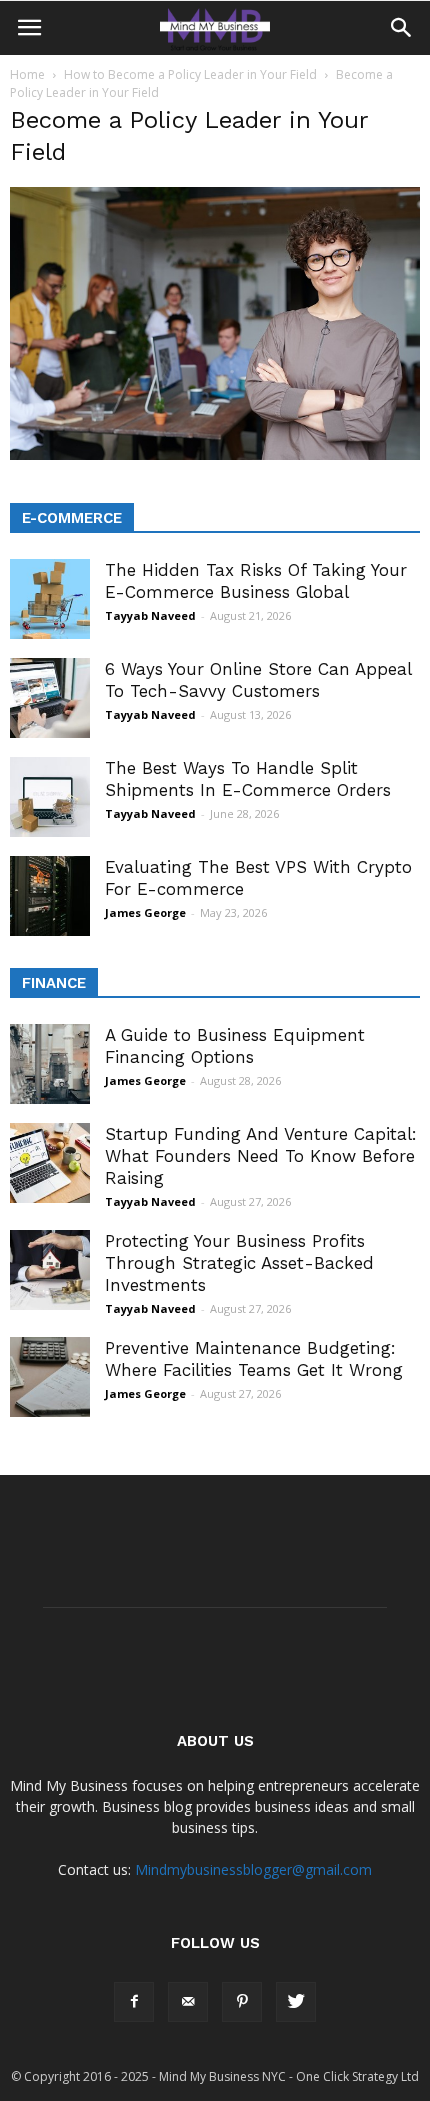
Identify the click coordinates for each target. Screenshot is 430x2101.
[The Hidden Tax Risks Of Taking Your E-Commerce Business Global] (50, 599)
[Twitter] (296, 2002)
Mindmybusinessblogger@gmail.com (253, 1869)
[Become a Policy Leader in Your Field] (215, 455)
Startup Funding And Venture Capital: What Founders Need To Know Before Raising (261, 1156)
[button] (402, 28)
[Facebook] (134, 2002)
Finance (54, 983)
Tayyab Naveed (150, 615)
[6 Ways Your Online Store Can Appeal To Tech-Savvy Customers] (50, 698)
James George (145, 912)
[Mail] (188, 2002)
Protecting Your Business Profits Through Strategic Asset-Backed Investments (239, 1263)
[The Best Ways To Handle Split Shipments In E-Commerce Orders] (50, 797)
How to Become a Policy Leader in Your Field (190, 74)
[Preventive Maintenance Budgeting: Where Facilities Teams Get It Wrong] (50, 1377)
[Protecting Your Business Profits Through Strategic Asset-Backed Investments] (50, 1270)
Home (27, 74)
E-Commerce (72, 518)
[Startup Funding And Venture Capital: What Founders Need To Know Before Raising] (50, 1163)
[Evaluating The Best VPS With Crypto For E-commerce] (50, 896)
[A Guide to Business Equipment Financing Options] (50, 1064)
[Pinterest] (242, 2002)
